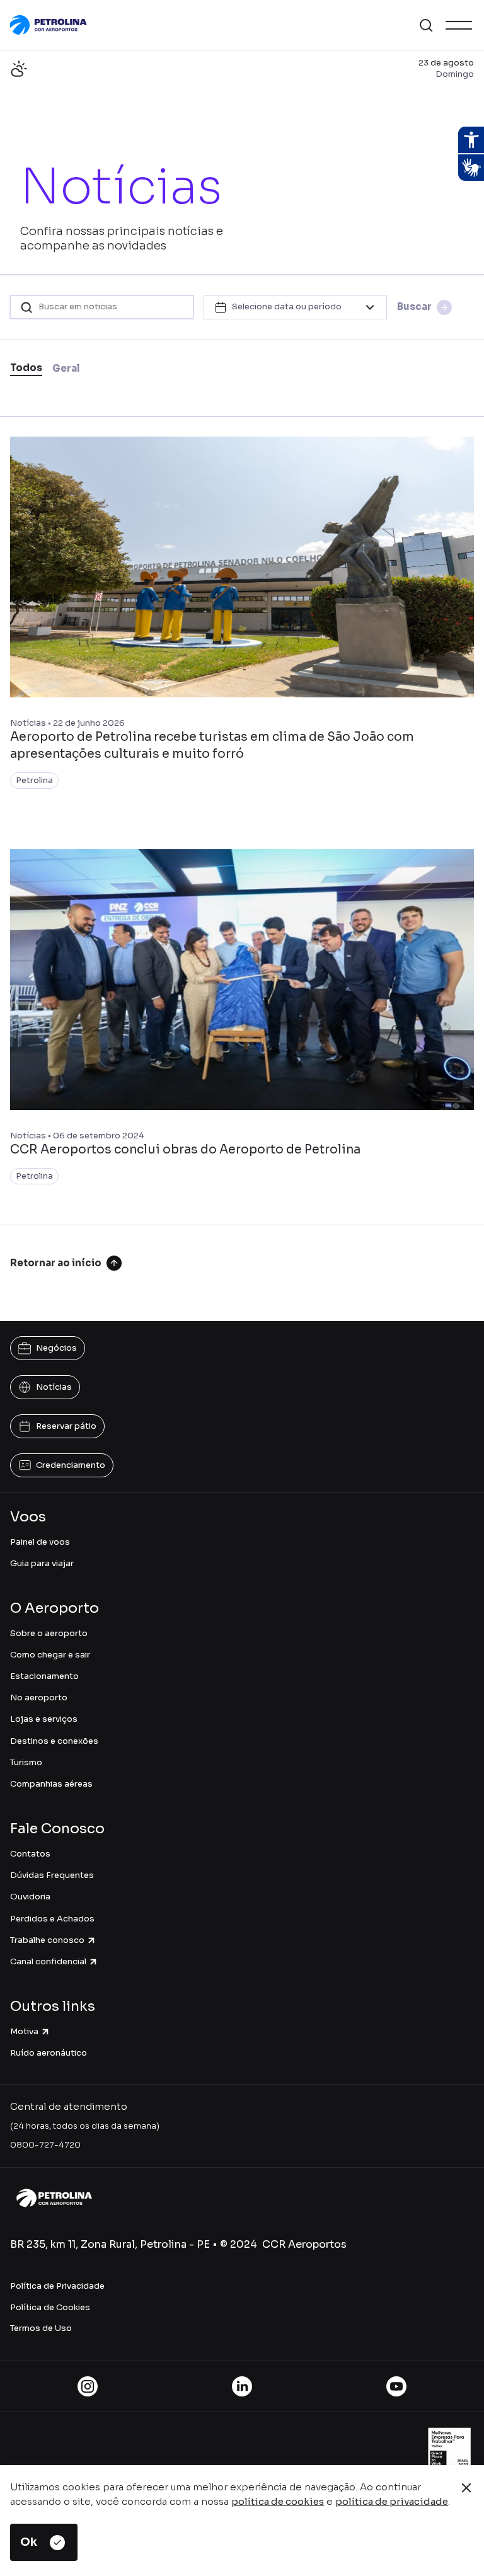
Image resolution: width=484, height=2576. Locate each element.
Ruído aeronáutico (49, 2053)
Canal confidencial (48, 1961)
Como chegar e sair (50, 1655)
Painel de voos (40, 1542)
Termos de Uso (41, 2328)
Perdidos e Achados (52, 1919)
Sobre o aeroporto (49, 1633)
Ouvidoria (30, 1897)
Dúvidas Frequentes (52, 1875)
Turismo (26, 1762)
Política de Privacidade (57, 2286)
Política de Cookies (50, 2307)
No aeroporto (39, 1697)
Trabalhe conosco (47, 1940)
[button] (426, 25)
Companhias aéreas (51, 1784)
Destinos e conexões (54, 1741)
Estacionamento (44, 1676)
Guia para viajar (42, 1563)
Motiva (24, 2031)
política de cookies (278, 2501)
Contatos (30, 1854)
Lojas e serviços (44, 1719)
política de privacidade (392, 2501)
